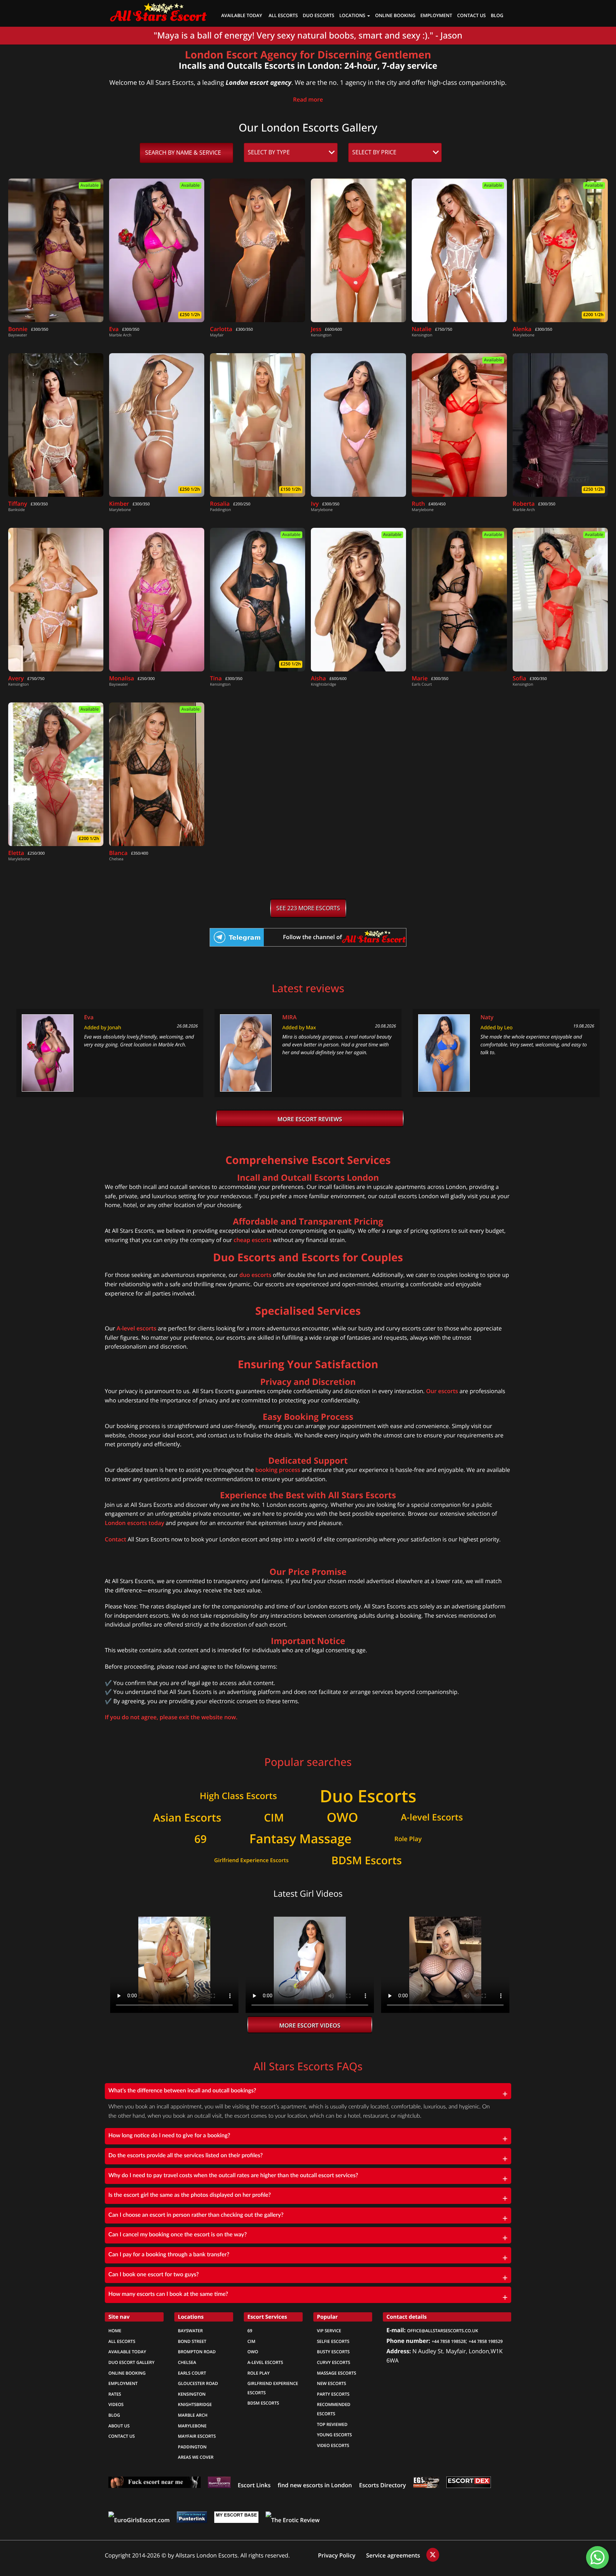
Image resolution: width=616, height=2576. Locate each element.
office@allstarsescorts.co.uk (443, 2331)
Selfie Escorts (333, 2341)
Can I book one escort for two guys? (154, 2275)
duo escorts (255, 1275)
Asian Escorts (187, 1818)
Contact (115, 1539)
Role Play (408, 1839)
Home (115, 2331)
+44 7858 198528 (449, 2341)
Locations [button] (353, 16)
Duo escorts (318, 16)
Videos (116, 2405)
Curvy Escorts (333, 2363)
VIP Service (329, 2331)
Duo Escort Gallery (131, 2363)
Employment (436, 16)
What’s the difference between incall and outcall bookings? (182, 2091)
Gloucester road (198, 2384)
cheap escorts (252, 1240)
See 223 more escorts (308, 908)
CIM (274, 1818)
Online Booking (127, 2373)
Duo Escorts (368, 1796)
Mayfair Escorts (197, 2436)
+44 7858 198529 (486, 2341)
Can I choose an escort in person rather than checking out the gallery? (196, 2215)
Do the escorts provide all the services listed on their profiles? (186, 2156)
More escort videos (310, 2026)
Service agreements (394, 2556)
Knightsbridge (195, 2405)
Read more (308, 100)
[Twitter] (433, 2555)
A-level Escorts (432, 1818)
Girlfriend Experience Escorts (251, 1860)
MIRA (289, 1017)
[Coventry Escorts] (155, 2485)
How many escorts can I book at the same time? (168, 2294)
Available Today (242, 16)
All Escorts (283, 16)
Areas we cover (196, 2457)
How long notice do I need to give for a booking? (169, 2136)
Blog (497, 16)
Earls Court (192, 2373)
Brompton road (197, 2352)
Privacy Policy (337, 2556)
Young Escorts (334, 2435)
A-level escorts (137, 1328)
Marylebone (192, 2426)
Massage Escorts (337, 2373)
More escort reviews (310, 1119)
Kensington (192, 2394)
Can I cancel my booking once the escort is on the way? (178, 2235)
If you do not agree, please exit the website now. (171, 1717)
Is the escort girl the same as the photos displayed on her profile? (190, 2195)
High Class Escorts (238, 1796)
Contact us (471, 16)
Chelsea (187, 2363)
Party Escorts (333, 2394)
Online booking (395, 16)
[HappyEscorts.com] (219, 2485)
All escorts (122, 2341)
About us (119, 2426)
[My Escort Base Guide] (236, 2520)
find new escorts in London (315, 2485)
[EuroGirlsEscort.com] (139, 2520)
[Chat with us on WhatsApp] (597, 2557)
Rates (115, 2394)
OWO (342, 1818)
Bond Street (192, 2341)
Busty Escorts (333, 2352)
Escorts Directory (382, 2485)
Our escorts (442, 1391)
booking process (278, 1470)
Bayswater (190, 2331)
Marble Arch (193, 2415)
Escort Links (254, 2485)
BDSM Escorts (366, 1861)
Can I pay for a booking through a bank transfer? (169, 2255)
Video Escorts (333, 2446)
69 (200, 1839)
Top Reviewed (332, 2425)
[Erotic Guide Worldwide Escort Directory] (426, 2485)
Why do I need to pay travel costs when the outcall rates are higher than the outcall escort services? (233, 2176)
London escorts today (134, 1523)
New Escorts (332, 2384)
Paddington (192, 2447)
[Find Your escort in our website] (158, 11)
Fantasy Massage (301, 1839)
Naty (487, 1017)
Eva (89, 1017)
